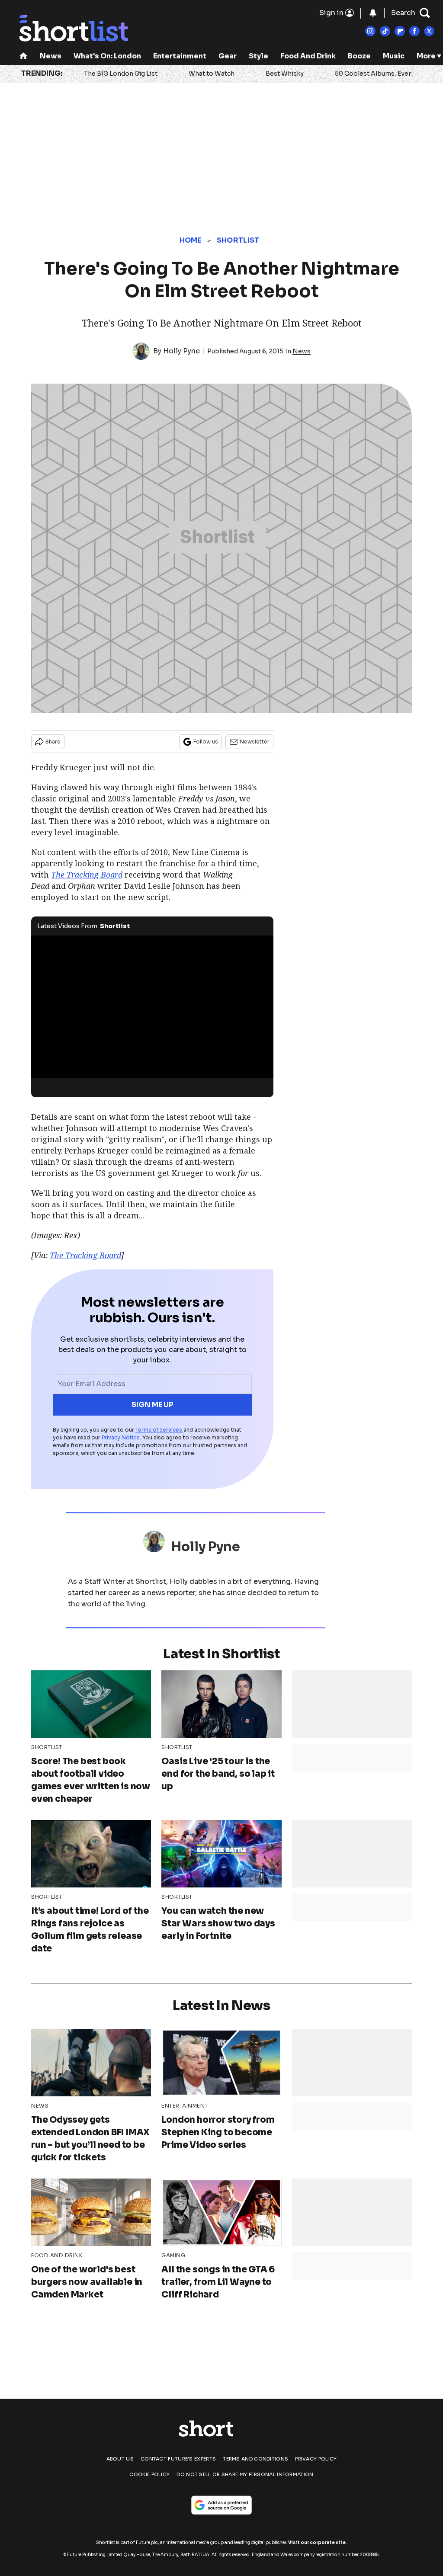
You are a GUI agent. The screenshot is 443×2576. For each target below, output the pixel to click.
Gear (228, 56)
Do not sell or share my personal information (245, 2474)
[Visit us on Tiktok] (385, 31)
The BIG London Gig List (121, 74)
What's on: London (107, 56)
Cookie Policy (149, 2474)
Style (258, 56)
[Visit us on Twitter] (429, 31)
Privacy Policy (316, 2459)
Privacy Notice (121, 1437)
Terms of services (159, 1430)
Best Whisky (285, 74)
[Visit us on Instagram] (370, 31)
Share (53, 742)
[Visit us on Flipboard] (400, 31)
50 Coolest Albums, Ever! (374, 74)
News (51, 56)
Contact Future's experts (178, 2459)
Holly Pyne (181, 351)
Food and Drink (308, 56)
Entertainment (180, 56)
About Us (120, 2459)
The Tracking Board (85, 1255)
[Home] (23, 57)
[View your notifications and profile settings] (373, 13)
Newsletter (255, 742)
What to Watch (212, 74)
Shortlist (238, 240)
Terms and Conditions (255, 2459)
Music (394, 56)
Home (191, 240)
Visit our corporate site (317, 2542)
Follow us (206, 742)
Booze (359, 56)
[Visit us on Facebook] (414, 31)
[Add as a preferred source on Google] (221, 2505)
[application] (152, 1004)
